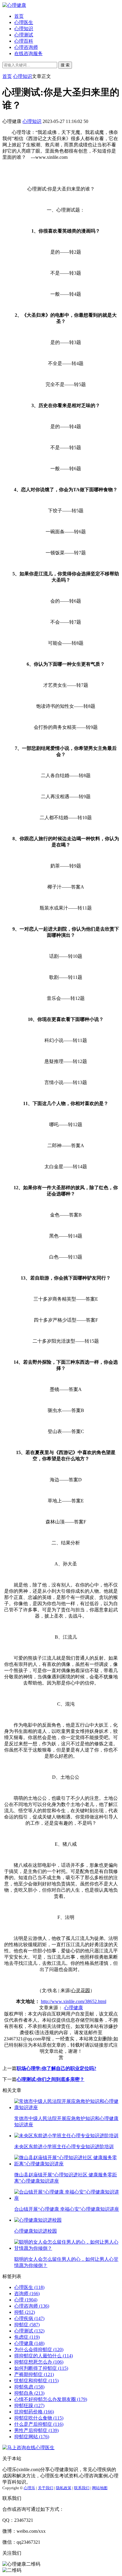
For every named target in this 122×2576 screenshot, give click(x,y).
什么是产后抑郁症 (39, 2424)
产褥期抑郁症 (34, 2374)
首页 (19, 16)
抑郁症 (27, 2325)
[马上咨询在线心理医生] (28, 2448)
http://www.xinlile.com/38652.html (74, 2001)
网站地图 (100, 2488)
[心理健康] (14, 5)
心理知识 (24, 29)
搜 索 (65, 65)
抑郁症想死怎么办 (39, 2362)
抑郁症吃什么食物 (39, 2418)
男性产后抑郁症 (36, 2430)
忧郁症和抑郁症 (36, 2381)
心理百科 (24, 41)
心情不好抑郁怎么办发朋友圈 (51, 2399)
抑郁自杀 (29, 2393)
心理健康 (73, 2008)
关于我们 (46, 2488)
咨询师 (27, 2294)
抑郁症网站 (32, 2437)
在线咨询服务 (28, 53)
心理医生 (24, 22)
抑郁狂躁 (29, 2406)
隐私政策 (64, 2488)
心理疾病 (29, 2318)
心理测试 (24, 35)
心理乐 (29, 2488)
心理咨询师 (26, 47)
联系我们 (82, 2488)
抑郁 (25, 2312)
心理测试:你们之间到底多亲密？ (50, 2079)
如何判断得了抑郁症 (41, 2368)
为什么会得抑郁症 (39, 2350)
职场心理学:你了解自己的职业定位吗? (56, 2068)
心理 (26, 2300)
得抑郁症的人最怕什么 (44, 2356)
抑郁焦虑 (29, 2387)
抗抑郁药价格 (34, 2412)
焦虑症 (27, 2337)
